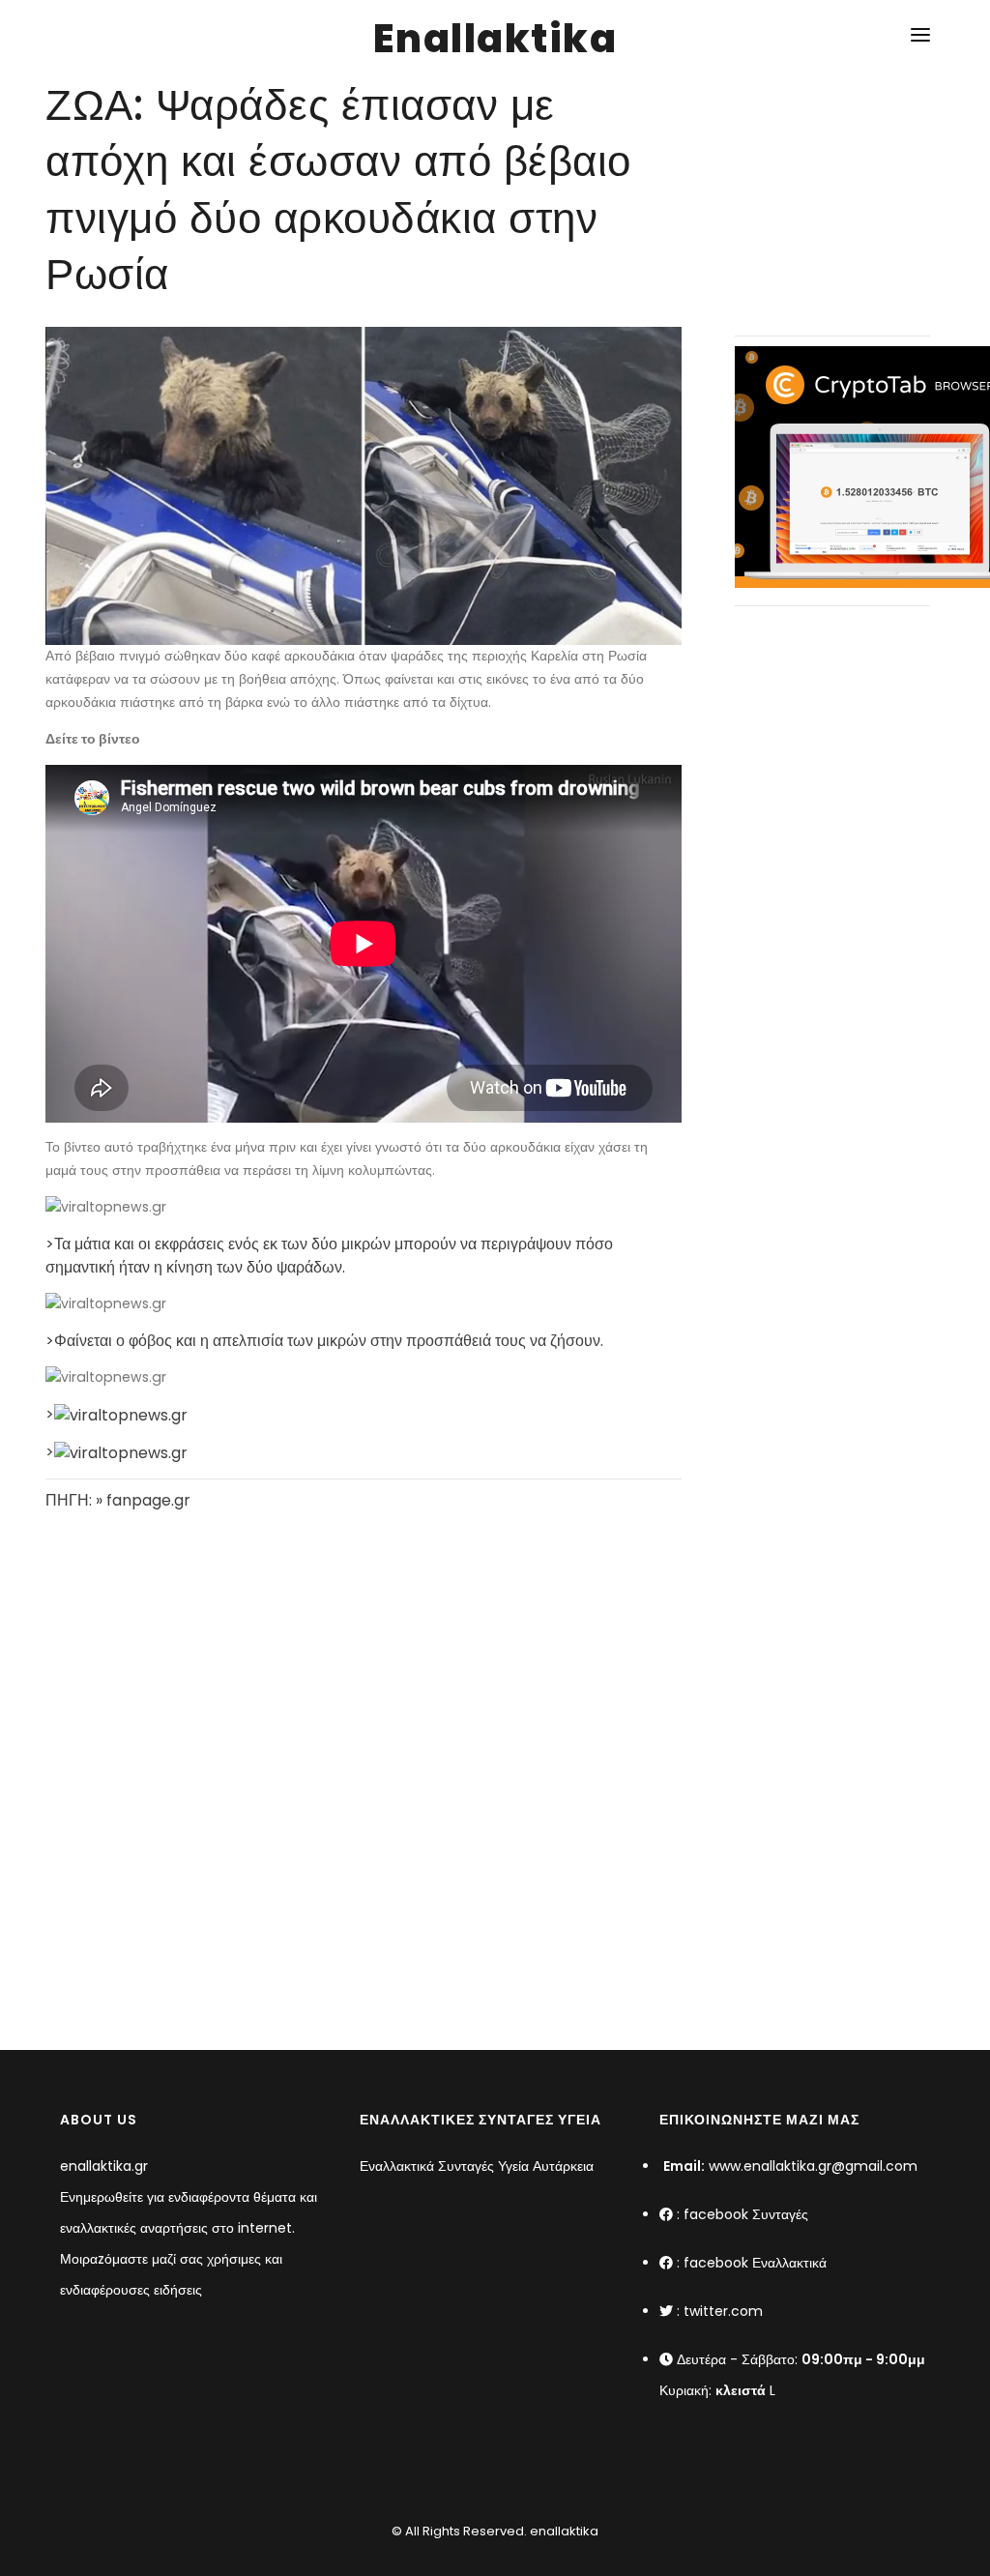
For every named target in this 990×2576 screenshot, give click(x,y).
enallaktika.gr (104, 2166)
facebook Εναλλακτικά (755, 2263)
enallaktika (563, 2531)
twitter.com (723, 2311)
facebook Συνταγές (746, 2214)
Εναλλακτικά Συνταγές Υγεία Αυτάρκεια (477, 2166)
